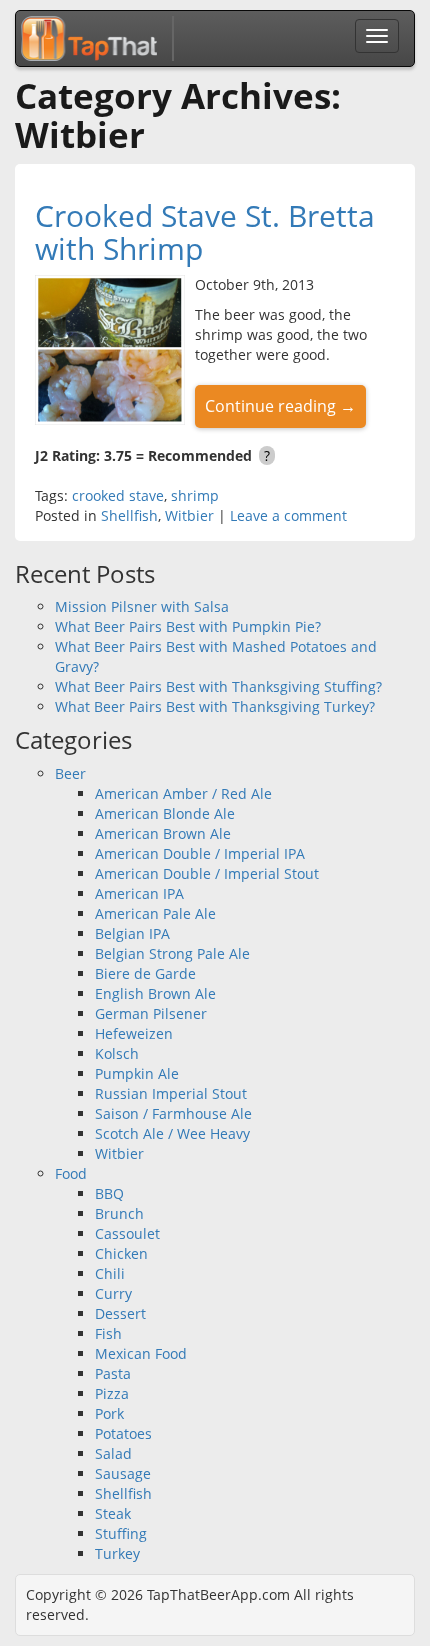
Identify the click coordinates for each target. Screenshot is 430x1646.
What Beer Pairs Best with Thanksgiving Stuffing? (218, 686)
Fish (108, 1333)
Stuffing (121, 1533)
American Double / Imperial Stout (207, 873)
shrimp (195, 495)
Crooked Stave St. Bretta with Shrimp (205, 232)
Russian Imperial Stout (171, 1093)
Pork (109, 1413)
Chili (110, 1273)
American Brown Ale (163, 833)
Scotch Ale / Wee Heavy (172, 1133)
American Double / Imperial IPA (200, 853)
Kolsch (117, 1053)
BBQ (109, 1193)
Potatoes (123, 1433)
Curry (113, 1293)
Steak (113, 1513)
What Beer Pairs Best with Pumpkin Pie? (188, 626)
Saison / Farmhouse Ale (173, 1113)
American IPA (139, 893)
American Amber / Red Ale (183, 793)
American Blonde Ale (165, 813)
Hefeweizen (134, 1033)
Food (71, 1173)
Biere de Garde (145, 973)
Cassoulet (127, 1233)
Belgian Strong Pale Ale (172, 953)
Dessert (120, 1313)
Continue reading (280, 406)
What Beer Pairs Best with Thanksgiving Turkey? (215, 706)
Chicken (121, 1253)
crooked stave (118, 495)
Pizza (112, 1393)
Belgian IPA (132, 933)
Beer (70, 773)
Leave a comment (288, 515)
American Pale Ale (155, 913)
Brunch (119, 1213)
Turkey (117, 1553)
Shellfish (129, 515)
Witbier (189, 515)
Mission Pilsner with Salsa (142, 606)
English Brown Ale (155, 993)
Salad (113, 1453)
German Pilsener (151, 1013)
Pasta (113, 1373)
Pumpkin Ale (137, 1073)
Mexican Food (141, 1353)
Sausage (123, 1473)
